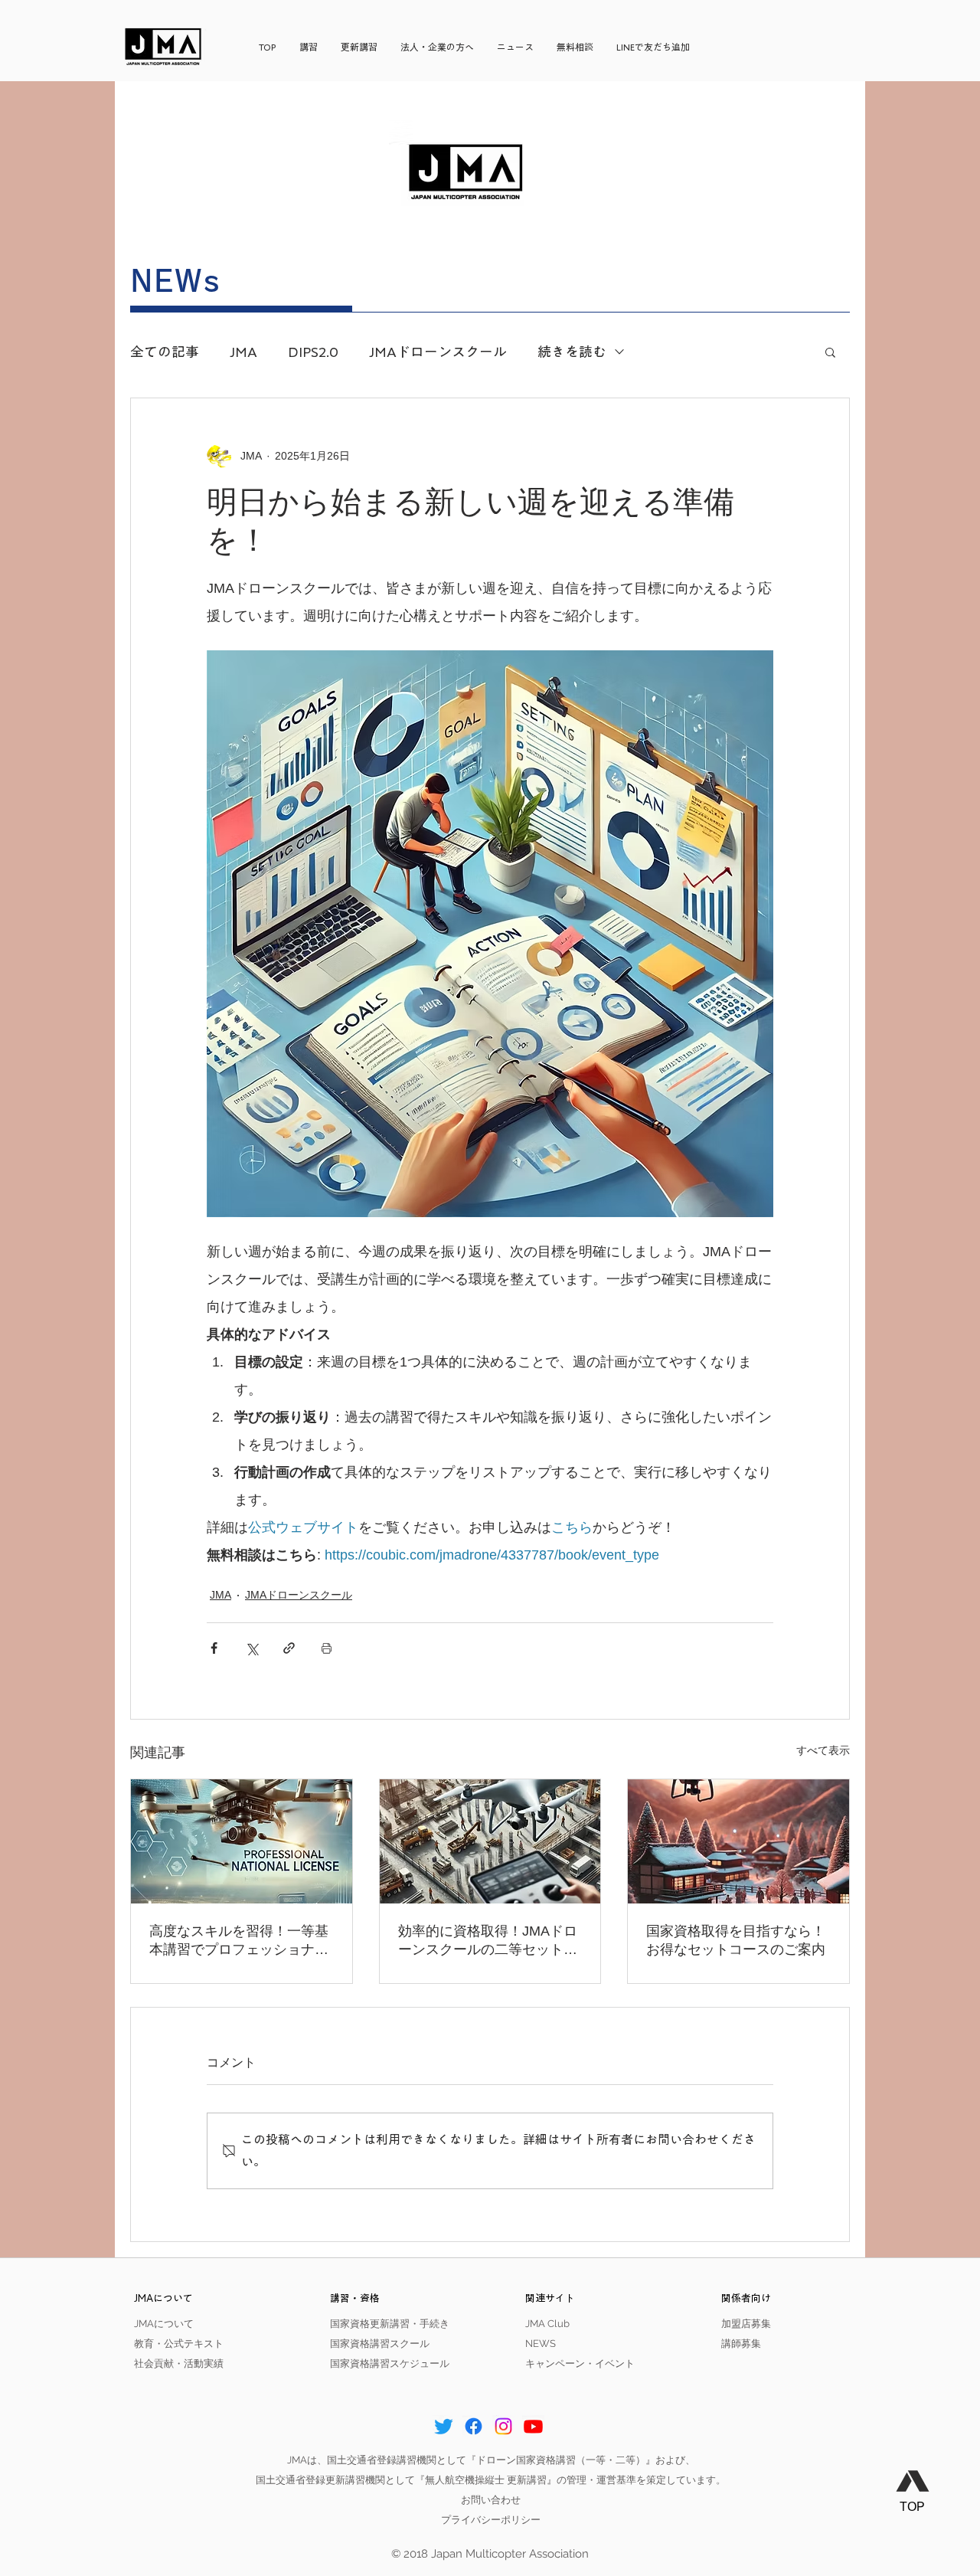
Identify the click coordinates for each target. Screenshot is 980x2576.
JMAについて (164, 2324)
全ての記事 (165, 352)
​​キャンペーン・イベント (580, 2363)
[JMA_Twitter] (444, 2426)
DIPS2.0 (313, 352)
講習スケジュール (410, 2363)
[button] (830, 352)
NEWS (541, 2344)
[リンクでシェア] (289, 1648)
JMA (243, 352)
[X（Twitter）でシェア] (252, 1648)
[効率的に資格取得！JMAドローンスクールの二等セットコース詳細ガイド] (490, 1841)
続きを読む (572, 352)
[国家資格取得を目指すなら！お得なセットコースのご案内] (738, 1841)
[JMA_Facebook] (474, 2426)
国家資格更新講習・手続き (390, 2324)
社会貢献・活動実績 (179, 2363)
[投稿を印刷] (327, 1648)
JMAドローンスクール (438, 352)
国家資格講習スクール (380, 2344)
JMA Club (547, 2324)
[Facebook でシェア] (214, 1648)
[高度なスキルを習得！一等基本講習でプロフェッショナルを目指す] (242, 1841)
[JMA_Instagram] (503, 2426)
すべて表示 (823, 1750)
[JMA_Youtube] (533, 2426)
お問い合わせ (491, 2500)
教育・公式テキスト (179, 2344)
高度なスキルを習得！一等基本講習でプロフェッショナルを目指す (239, 1941)
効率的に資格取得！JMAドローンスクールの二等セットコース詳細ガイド (488, 1941)
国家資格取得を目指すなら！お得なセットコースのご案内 (736, 1940)
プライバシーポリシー (491, 2520)
